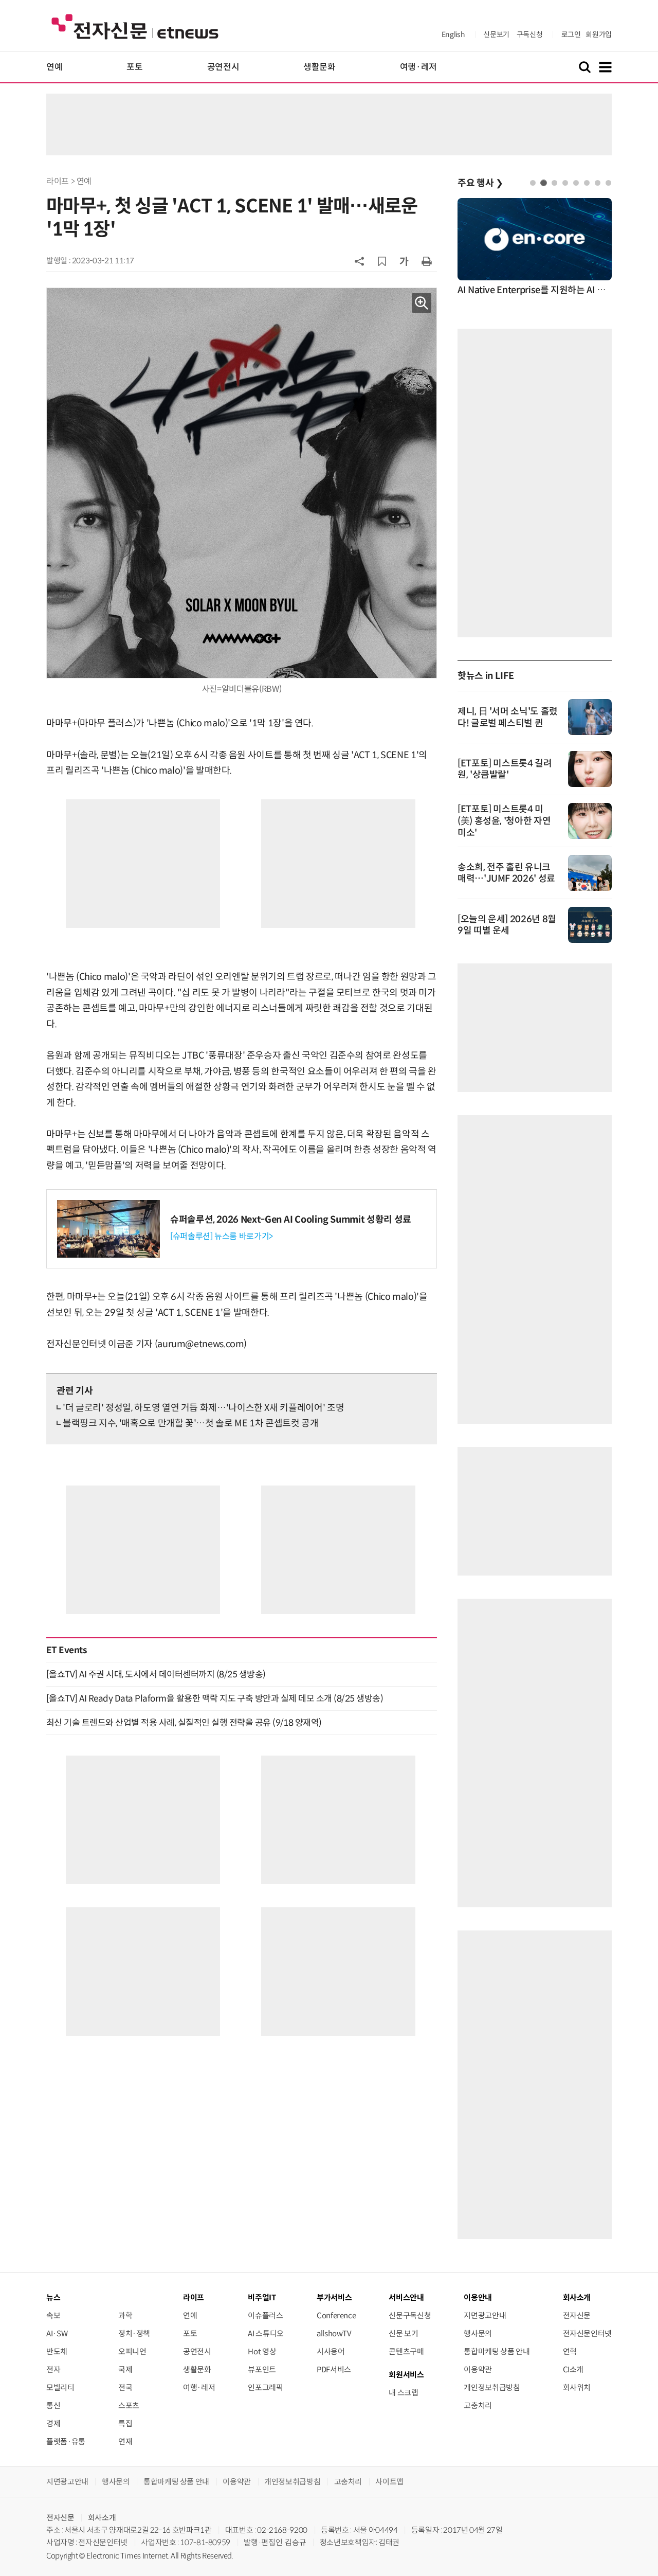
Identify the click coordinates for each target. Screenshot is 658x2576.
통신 (53, 2405)
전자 (53, 2369)
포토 (134, 67)
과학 (125, 2315)
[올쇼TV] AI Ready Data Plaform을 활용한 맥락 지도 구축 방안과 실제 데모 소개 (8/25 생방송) (215, 1698)
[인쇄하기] (427, 261)
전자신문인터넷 (587, 2333)
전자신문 (577, 2315)
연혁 (570, 2351)
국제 (125, 2369)
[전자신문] (135, 26)
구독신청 (530, 34)
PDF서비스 (334, 2369)
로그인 (571, 34)
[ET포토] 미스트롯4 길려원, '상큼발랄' (505, 769)
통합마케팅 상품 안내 (497, 2351)
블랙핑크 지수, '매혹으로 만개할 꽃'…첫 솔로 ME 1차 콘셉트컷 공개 (191, 1423)
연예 (54, 67)
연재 (125, 2441)
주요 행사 (480, 183)
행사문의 (478, 2333)
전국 (125, 2387)
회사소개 (102, 2518)
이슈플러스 (265, 2315)
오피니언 (132, 2351)
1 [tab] (533, 183)
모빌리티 (60, 2387)
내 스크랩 (403, 2393)
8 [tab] (608, 183)
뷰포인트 (262, 2369)
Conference (336, 2315)
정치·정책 (134, 2333)
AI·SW (57, 2333)
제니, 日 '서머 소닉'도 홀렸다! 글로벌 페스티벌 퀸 (508, 717)
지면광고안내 (485, 2315)
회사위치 (577, 2387)
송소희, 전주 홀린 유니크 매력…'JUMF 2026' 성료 (506, 873)
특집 (125, 2423)
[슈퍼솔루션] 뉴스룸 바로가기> (222, 1236)
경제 (53, 2423)
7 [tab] (598, 183)
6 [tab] (587, 183)
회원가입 (599, 34)
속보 (53, 2315)
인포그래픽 (265, 2387)
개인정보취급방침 (492, 2387)
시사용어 (331, 2351)
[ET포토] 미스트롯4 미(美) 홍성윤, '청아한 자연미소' (504, 821)
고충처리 (478, 2405)
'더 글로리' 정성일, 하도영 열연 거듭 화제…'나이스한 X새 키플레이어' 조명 (203, 1408)
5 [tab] (576, 183)
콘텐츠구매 (406, 2351)
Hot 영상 (262, 2351)
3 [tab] (554, 183)
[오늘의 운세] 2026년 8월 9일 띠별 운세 (507, 925)
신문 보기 (403, 2333)
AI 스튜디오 (266, 2333)
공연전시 (223, 67)
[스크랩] (382, 261)
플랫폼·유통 (66, 2441)
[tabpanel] (535, 248)
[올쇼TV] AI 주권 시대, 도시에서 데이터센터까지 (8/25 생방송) (156, 1674)
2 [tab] (544, 183)
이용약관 (478, 2369)
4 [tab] (565, 183)
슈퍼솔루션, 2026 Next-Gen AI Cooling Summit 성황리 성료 (291, 1220)
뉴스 (53, 2297)
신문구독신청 (410, 2315)
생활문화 (319, 67)
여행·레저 (418, 67)
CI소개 (573, 2369)
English (453, 34)
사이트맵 (389, 2482)
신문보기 (496, 34)
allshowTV (334, 2333)
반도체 (57, 2351)
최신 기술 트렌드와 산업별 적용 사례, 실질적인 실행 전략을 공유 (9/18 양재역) (184, 1723)
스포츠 (129, 2405)
